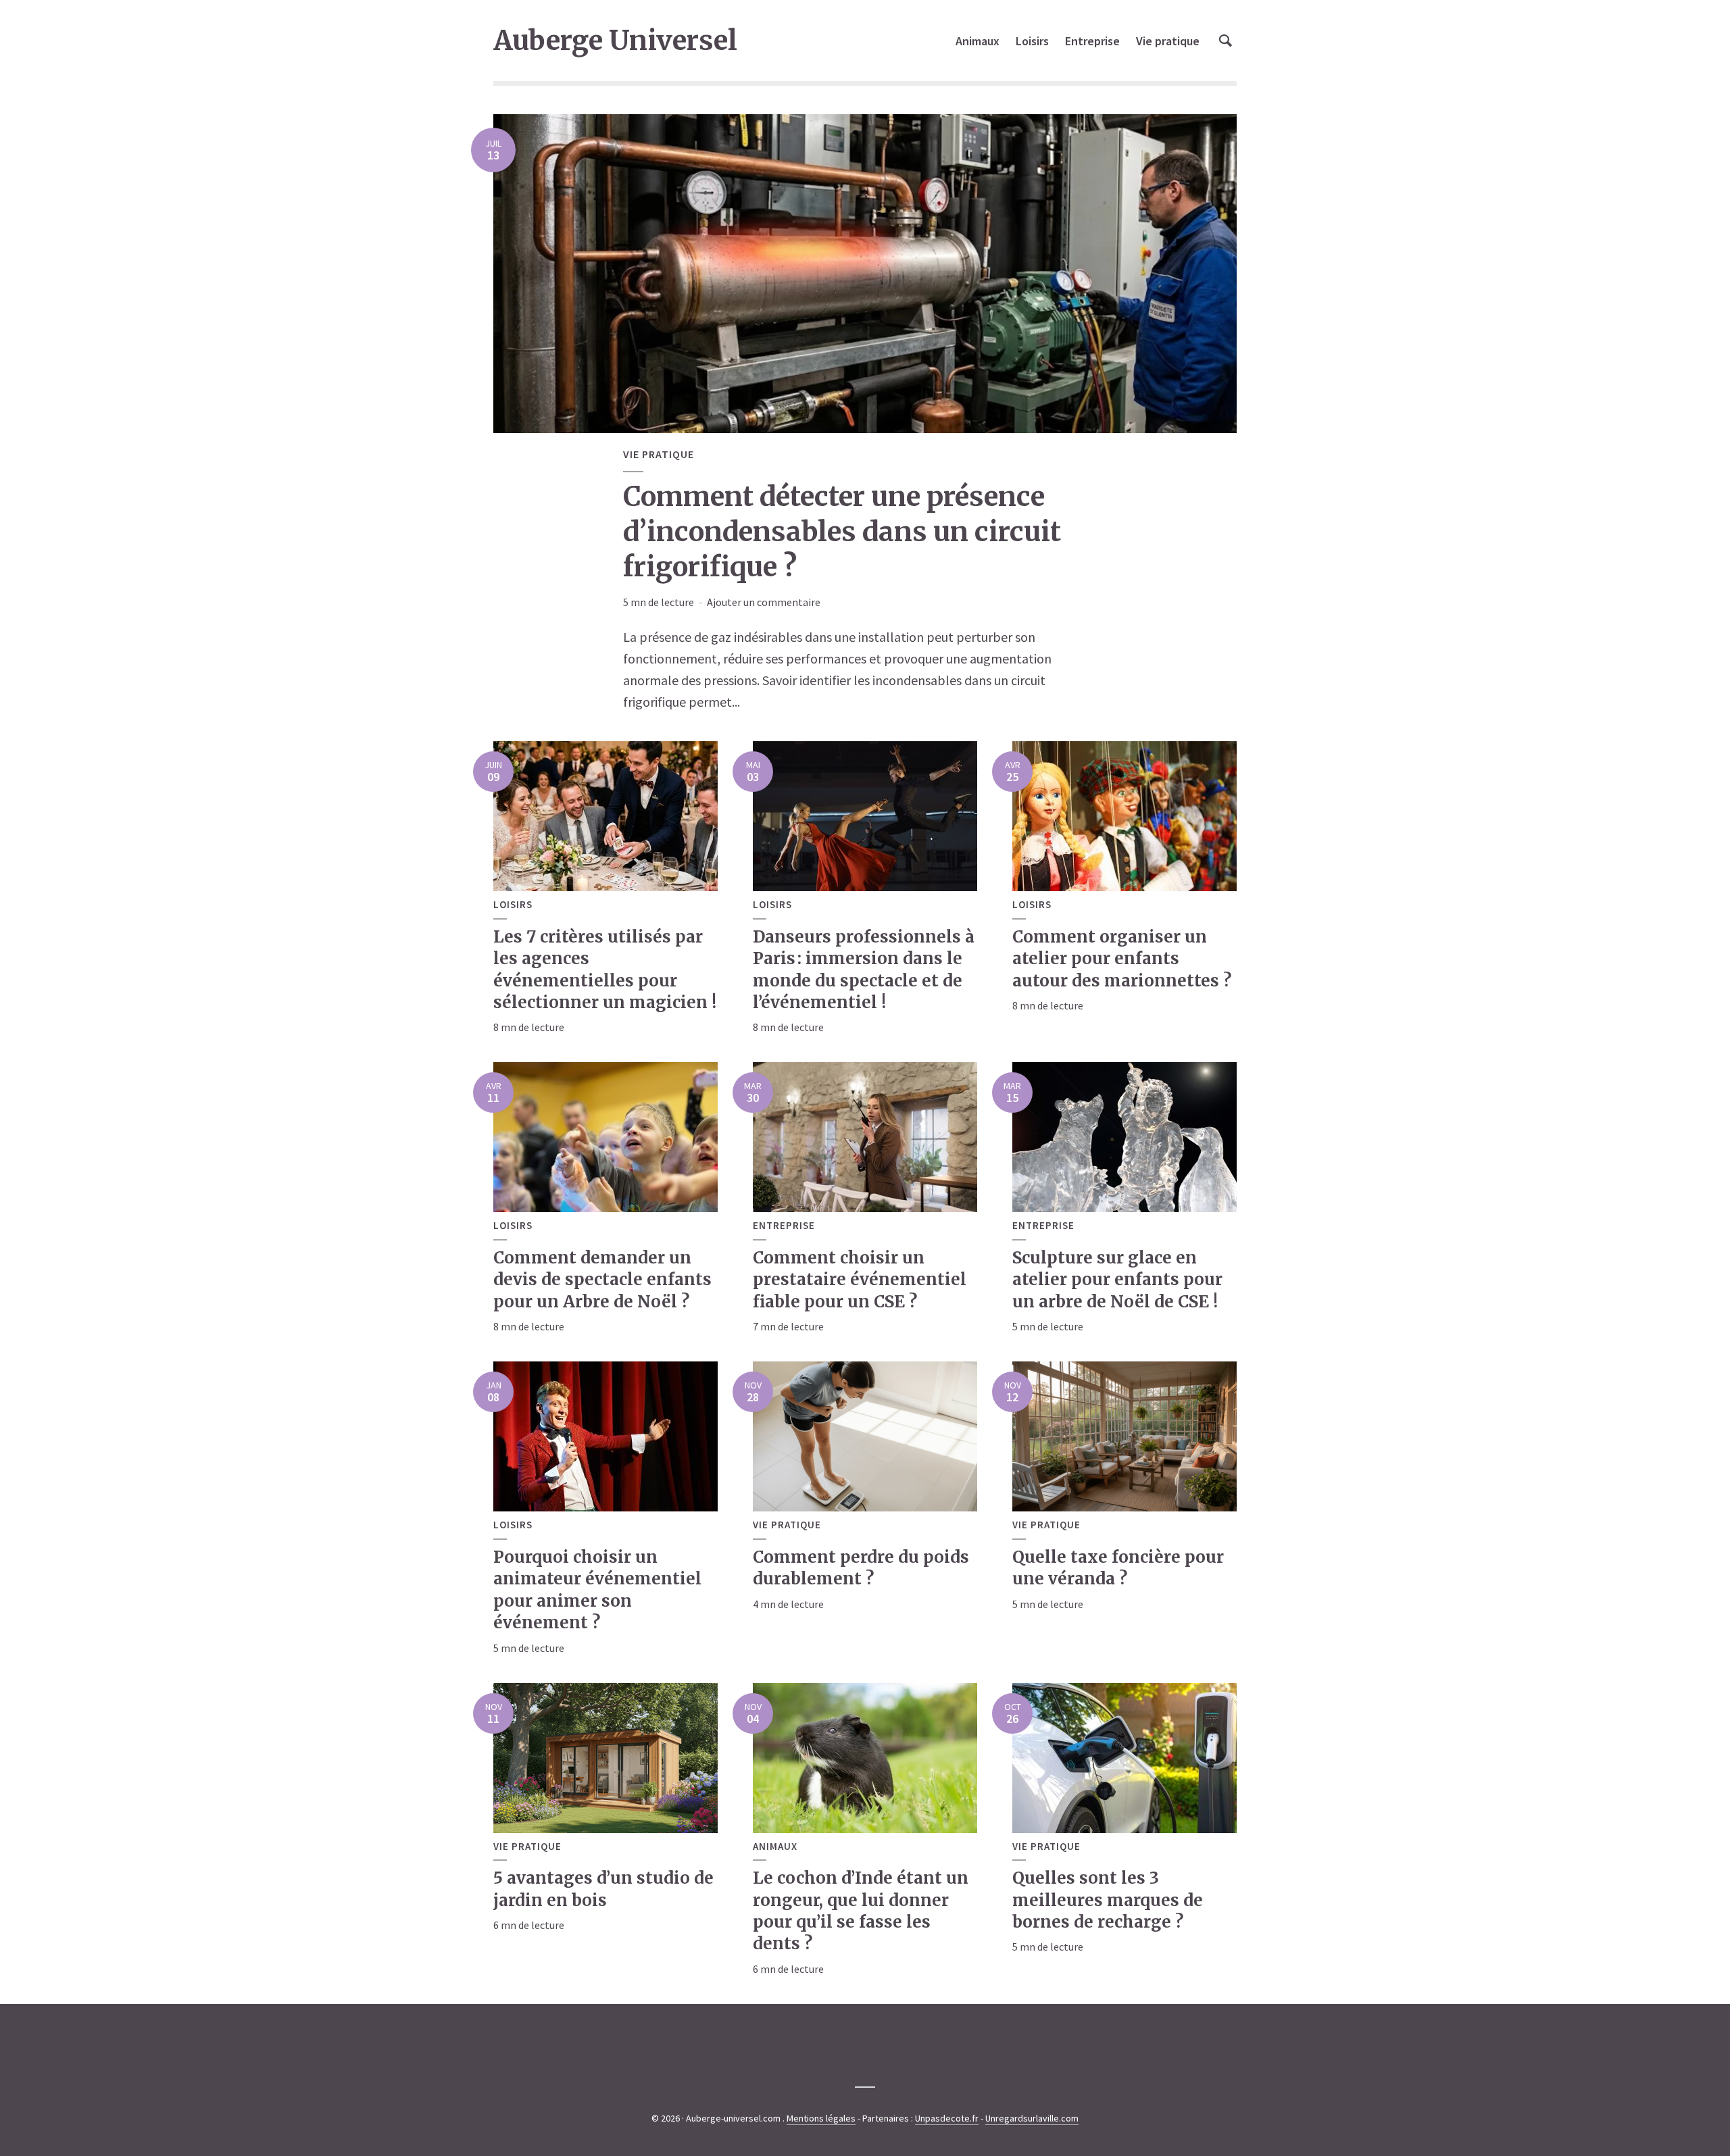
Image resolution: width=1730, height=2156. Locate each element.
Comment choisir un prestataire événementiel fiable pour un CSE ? (860, 1280)
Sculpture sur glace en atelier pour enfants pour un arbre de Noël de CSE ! (1117, 1280)
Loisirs (1032, 41)
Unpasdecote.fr (947, 2118)
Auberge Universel (615, 41)
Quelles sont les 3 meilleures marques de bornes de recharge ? (1108, 1900)
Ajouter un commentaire (764, 602)
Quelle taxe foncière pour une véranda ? (1118, 1568)
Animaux (978, 41)
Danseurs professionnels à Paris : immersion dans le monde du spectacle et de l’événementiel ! (864, 970)
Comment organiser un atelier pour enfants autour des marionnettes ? (1122, 959)
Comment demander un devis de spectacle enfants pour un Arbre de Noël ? (602, 1280)
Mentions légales (821, 2118)
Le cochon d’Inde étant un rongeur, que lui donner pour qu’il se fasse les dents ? (861, 1911)
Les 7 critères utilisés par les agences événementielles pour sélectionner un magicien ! (605, 970)
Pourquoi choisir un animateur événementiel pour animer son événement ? (597, 1590)
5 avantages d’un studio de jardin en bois (603, 1889)
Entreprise (1092, 41)
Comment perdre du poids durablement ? (861, 1568)
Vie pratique (1168, 41)
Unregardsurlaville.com (1032, 2118)
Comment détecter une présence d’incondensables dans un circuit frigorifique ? (842, 532)
